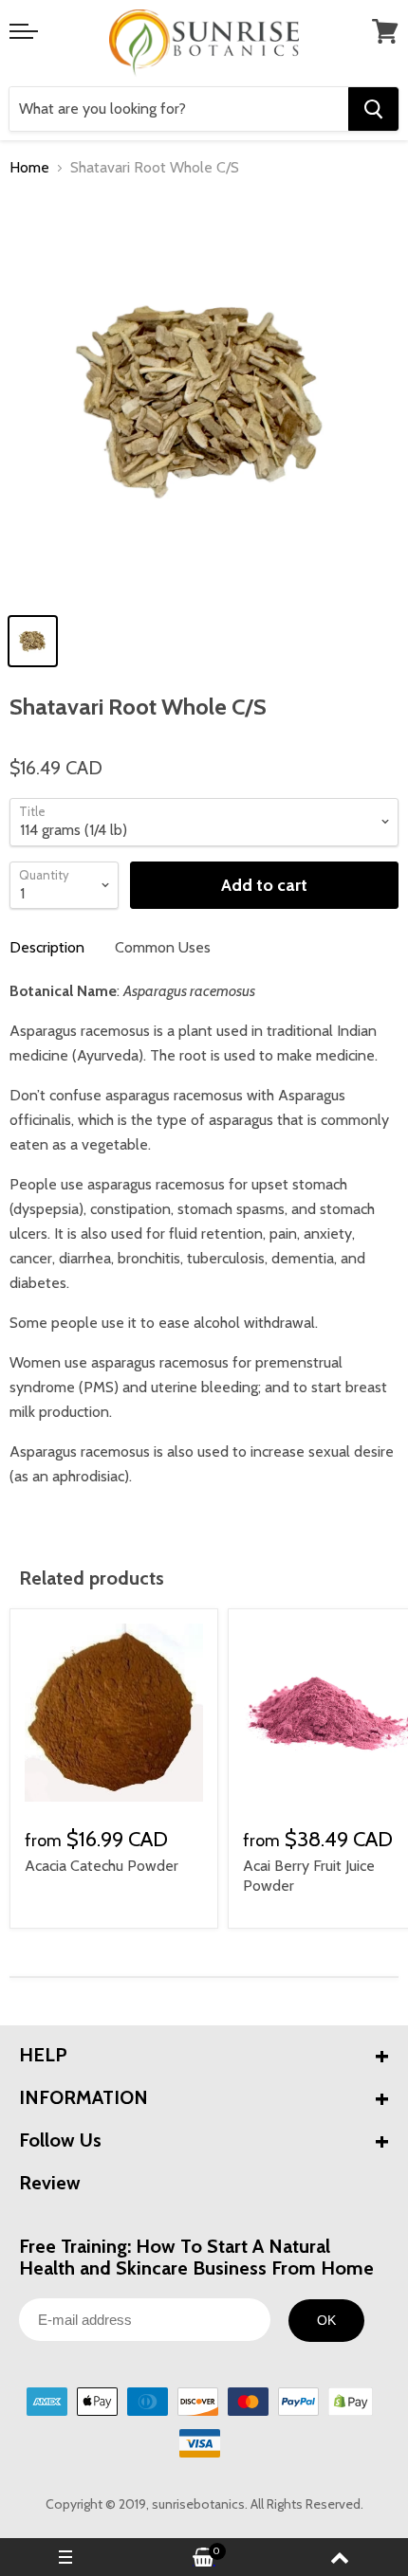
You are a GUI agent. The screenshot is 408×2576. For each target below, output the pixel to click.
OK (326, 2320)
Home (29, 168)
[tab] (47, 948)
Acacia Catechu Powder (102, 1866)
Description (47, 947)
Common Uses (163, 947)
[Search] (373, 109)
